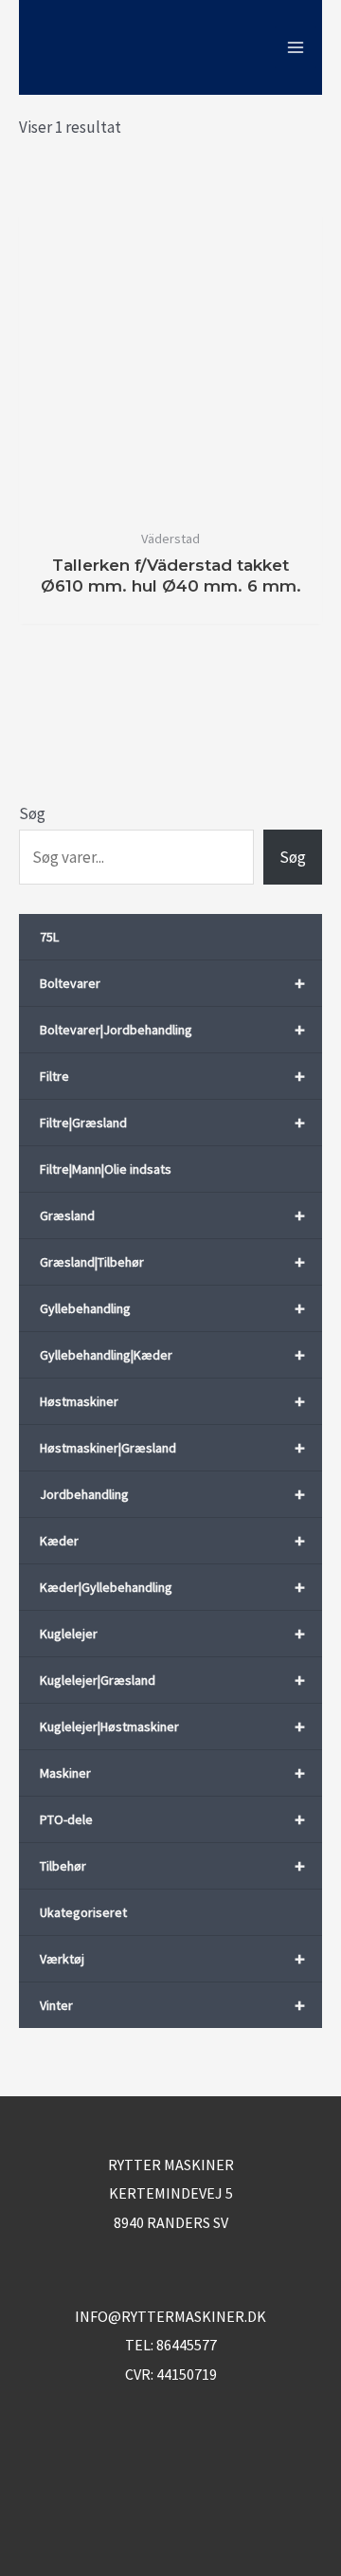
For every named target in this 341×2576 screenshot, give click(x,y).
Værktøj (172, 1958)
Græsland (172, 1215)
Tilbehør (172, 1865)
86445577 (187, 2345)
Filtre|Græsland (172, 1122)
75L (49, 937)
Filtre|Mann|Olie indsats (106, 1169)
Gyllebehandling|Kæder (172, 1354)
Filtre (172, 1076)
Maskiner (172, 1772)
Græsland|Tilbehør (172, 1261)
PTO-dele (172, 1819)
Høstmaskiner (172, 1401)
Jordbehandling (172, 1494)
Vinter (172, 2005)
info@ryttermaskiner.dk (170, 2316)
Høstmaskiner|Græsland (172, 1447)
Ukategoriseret (83, 1912)
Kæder (172, 1540)
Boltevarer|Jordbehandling (172, 1029)
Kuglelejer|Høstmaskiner (172, 1726)
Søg (32, 813)
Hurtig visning (171, 499)
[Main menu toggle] (296, 47)
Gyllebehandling (172, 1308)
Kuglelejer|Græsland (172, 1680)
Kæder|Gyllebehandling (172, 1587)
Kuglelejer (172, 1633)
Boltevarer (172, 983)
